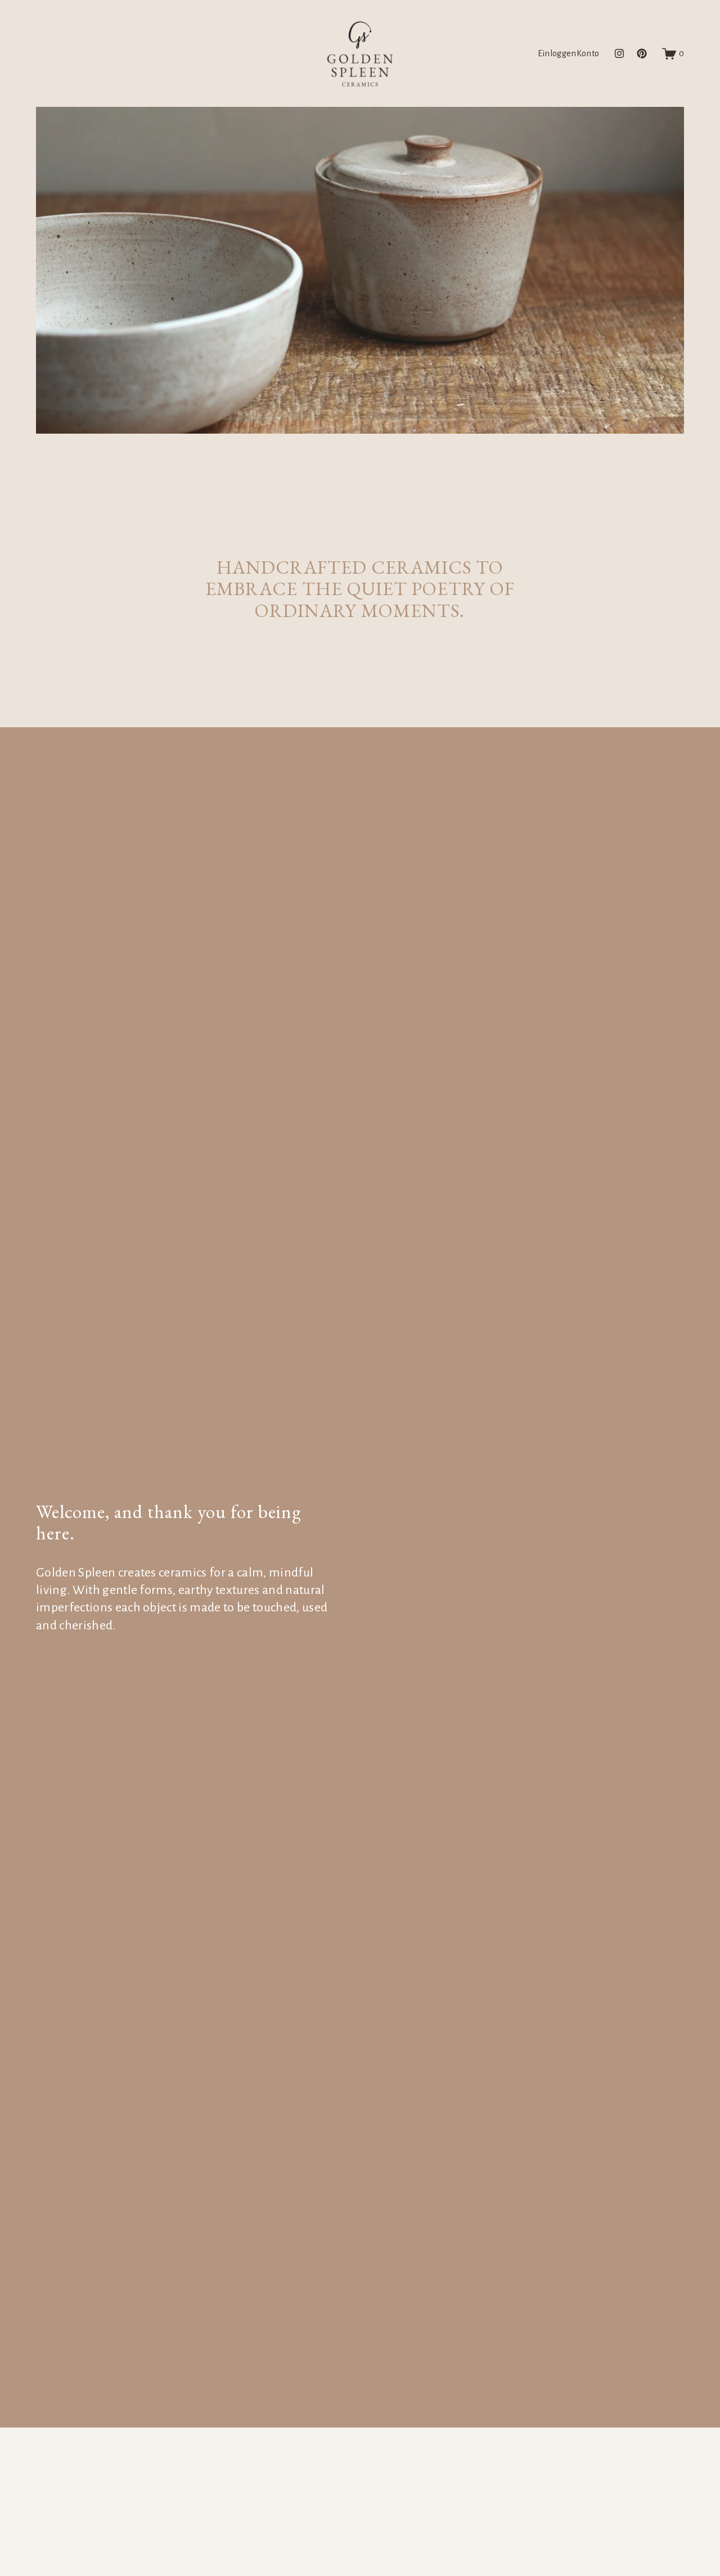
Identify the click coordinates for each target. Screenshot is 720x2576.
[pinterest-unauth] (642, 53)
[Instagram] (619, 53)
